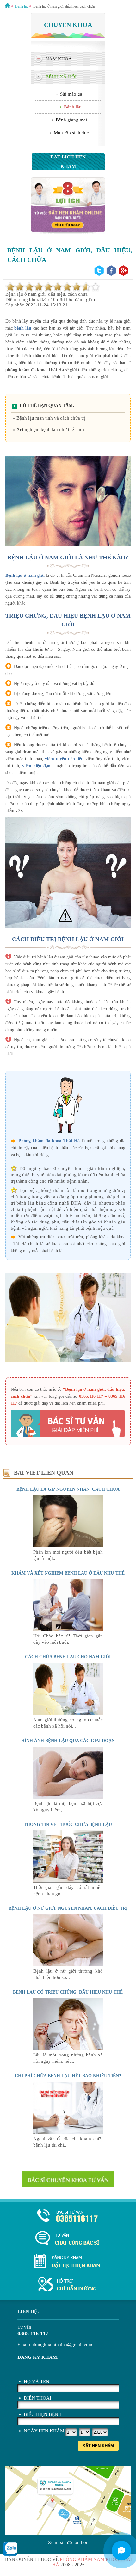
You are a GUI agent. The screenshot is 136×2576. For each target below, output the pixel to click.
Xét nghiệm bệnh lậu (37, 429)
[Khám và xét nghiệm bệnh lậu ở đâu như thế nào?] (68, 1630)
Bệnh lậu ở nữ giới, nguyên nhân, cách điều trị (68, 1908)
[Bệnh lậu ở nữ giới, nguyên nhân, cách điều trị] (68, 1965)
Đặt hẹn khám (98, 2446)
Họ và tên (37, 2382)
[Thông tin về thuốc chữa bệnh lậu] (68, 1881)
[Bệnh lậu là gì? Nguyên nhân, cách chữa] (68, 1546)
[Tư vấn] (68, 2239)
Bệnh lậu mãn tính (35, 418)
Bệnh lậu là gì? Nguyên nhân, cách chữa (68, 1489)
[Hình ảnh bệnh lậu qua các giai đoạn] (68, 1797)
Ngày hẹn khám (44, 2431)
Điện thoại (37, 2398)
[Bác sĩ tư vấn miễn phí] (121, 2550)
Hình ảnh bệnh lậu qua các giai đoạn (68, 1741)
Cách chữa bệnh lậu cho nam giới (68, 1657)
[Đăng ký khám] (68, 2262)
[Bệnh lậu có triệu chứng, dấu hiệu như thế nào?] (68, 2049)
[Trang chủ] (8, 6)
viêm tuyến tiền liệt (64, 759)
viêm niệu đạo (36, 766)
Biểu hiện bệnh (43, 2414)
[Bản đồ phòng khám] (68, 2285)
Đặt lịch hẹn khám (68, 162)
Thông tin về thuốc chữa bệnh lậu (68, 1824)
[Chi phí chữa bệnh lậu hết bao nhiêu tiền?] (68, 2132)
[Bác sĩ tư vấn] (68, 233)
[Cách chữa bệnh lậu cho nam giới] (68, 1713)
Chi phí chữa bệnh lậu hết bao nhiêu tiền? (68, 2076)
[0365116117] (68, 2216)
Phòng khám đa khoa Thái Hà (49, 1141)
